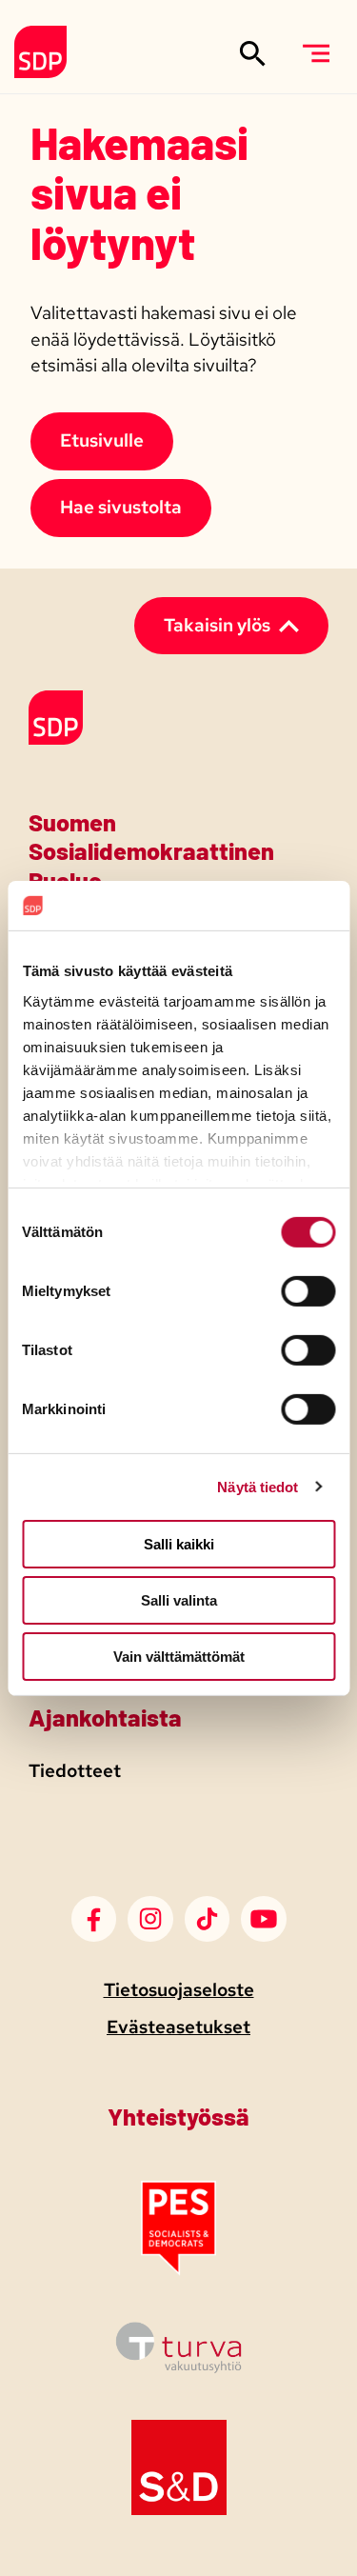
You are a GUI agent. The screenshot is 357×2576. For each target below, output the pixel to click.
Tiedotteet (75, 1771)
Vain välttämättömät (179, 1656)
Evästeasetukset (178, 2027)
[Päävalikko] (316, 53)
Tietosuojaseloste (179, 1990)
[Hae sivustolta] (253, 53)
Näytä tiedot (258, 1486)
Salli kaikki (179, 1544)
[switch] (308, 1291)
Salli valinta (179, 1600)
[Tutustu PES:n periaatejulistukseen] (178, 2270)
